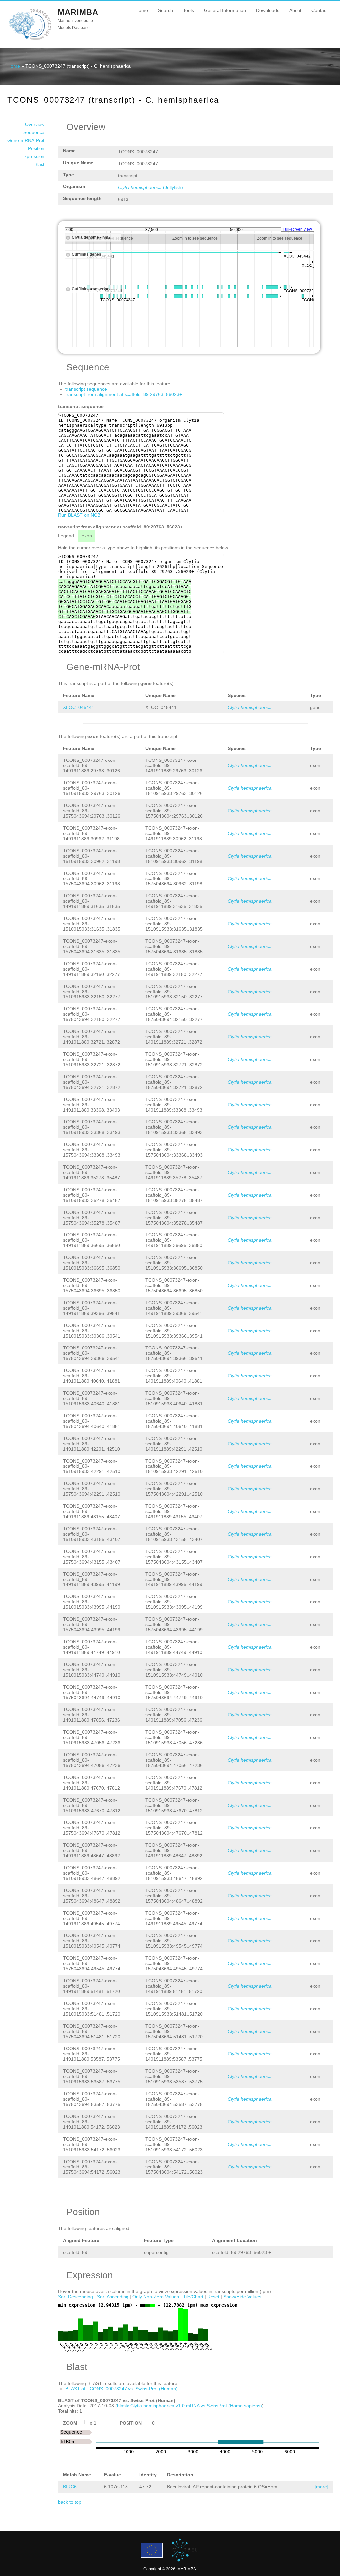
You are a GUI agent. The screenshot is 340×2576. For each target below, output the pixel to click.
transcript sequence (86, 389)
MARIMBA (78, 12)
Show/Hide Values (242, 2297)
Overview (35, 124)
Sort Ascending (113, 2297)
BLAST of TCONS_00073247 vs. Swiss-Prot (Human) (122, 2389)
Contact (320, 10)
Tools (188, 10)
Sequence (34, 132)
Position (36, 148)
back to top (70, 2502)
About (295, 10)
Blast (39, 164)
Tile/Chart (193, 2297)
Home (142, 10)
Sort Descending (76, 2297)
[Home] (30, 40)
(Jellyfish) (150, 187)
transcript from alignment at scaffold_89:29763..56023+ (124, 394)
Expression (33, 156)
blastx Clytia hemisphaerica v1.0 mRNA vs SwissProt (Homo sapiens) (189, 2406)
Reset (213, 2297)
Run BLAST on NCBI (80, 515)
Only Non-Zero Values (156, 2297)
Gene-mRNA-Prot (26, 140)
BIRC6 (70, 2487)
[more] (322, 2487)
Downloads (268, 10)
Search (166, 10)
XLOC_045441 (79, 707)
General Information (225, 10)
